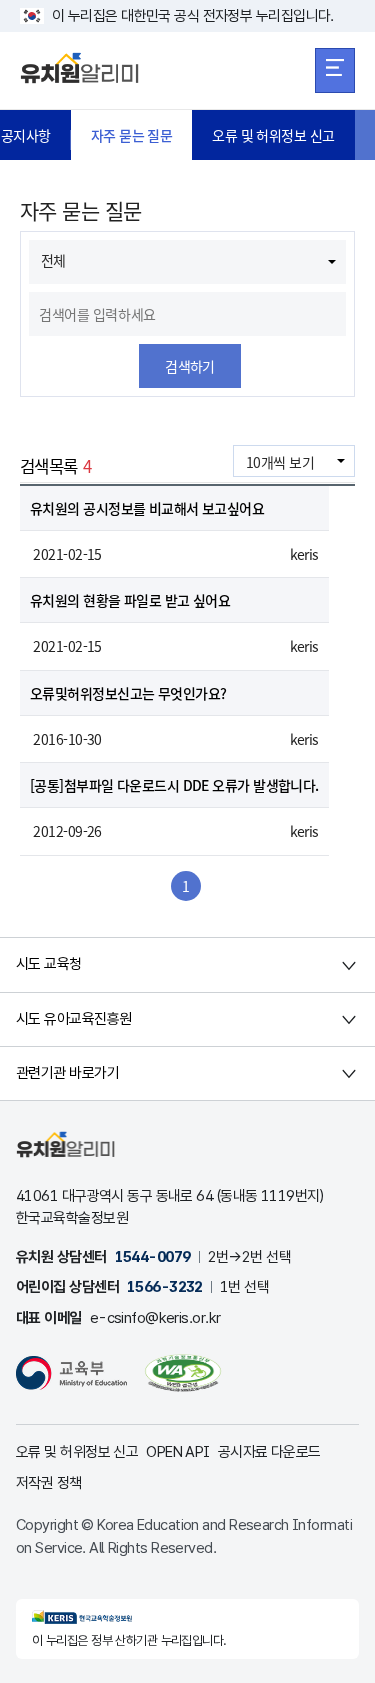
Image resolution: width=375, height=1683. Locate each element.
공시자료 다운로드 (269, 1452)
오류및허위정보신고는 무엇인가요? (128, 693)
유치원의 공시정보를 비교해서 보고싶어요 (147, 508)
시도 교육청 (49, 964)
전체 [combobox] (53, 260)
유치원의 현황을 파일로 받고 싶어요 (130, 600)
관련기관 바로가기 (67, 1073)
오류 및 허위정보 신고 (273, 135)
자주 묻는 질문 (132, 135)
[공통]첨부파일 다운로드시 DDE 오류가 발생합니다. (174, 785)
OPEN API (178, 1452)
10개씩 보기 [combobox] (280, 462)
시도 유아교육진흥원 (73, 1019)
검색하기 (190, 366)
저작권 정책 (49, 1483)
